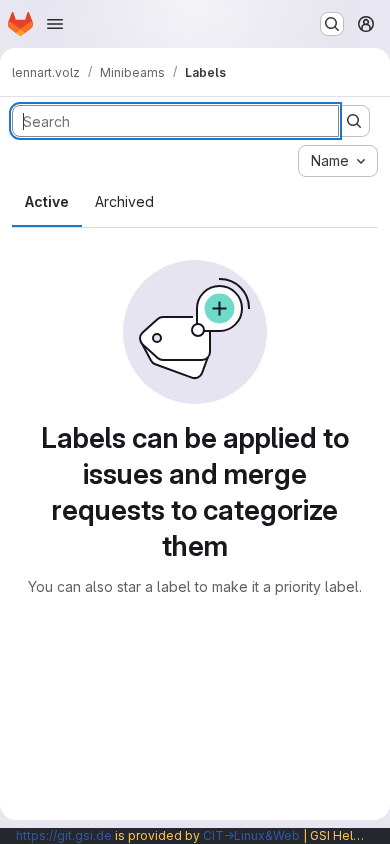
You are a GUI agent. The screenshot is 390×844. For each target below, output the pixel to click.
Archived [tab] (124, 201)
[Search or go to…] (332, 24)
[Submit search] (354, 121)
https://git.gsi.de (64, 835)
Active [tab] (47, 201)
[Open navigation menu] (55, 24)
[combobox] (338, 161)
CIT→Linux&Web (251, 835)
